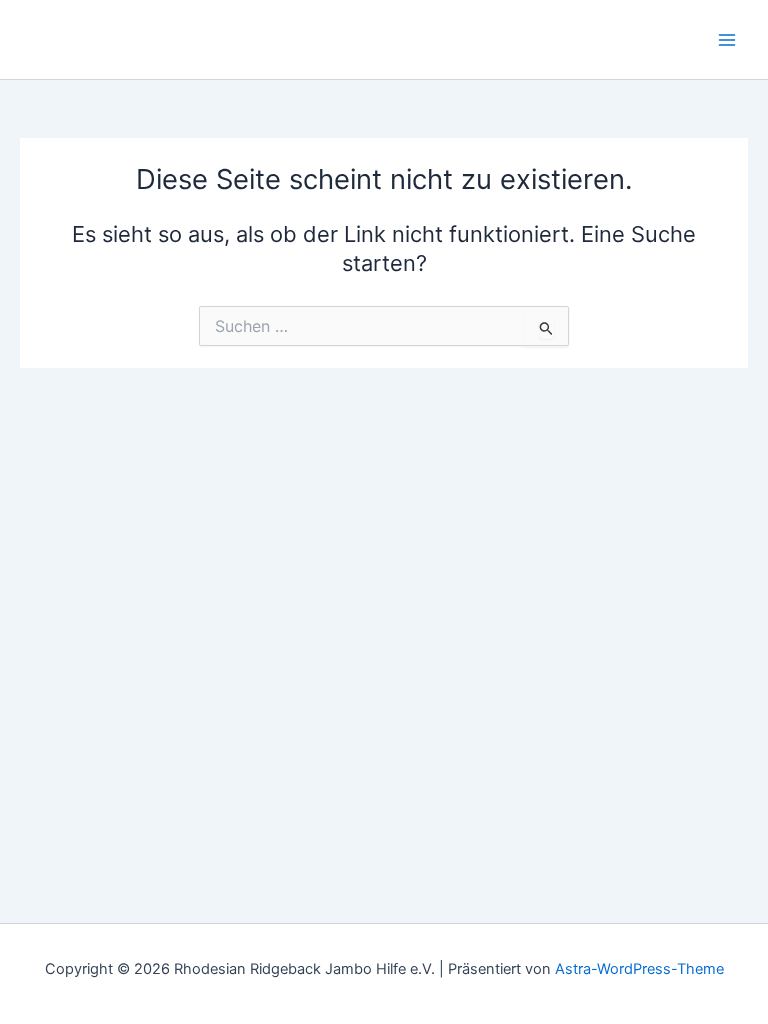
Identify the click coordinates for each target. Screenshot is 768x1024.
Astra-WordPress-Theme (639, 969)
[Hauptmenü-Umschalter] (727, 40)
